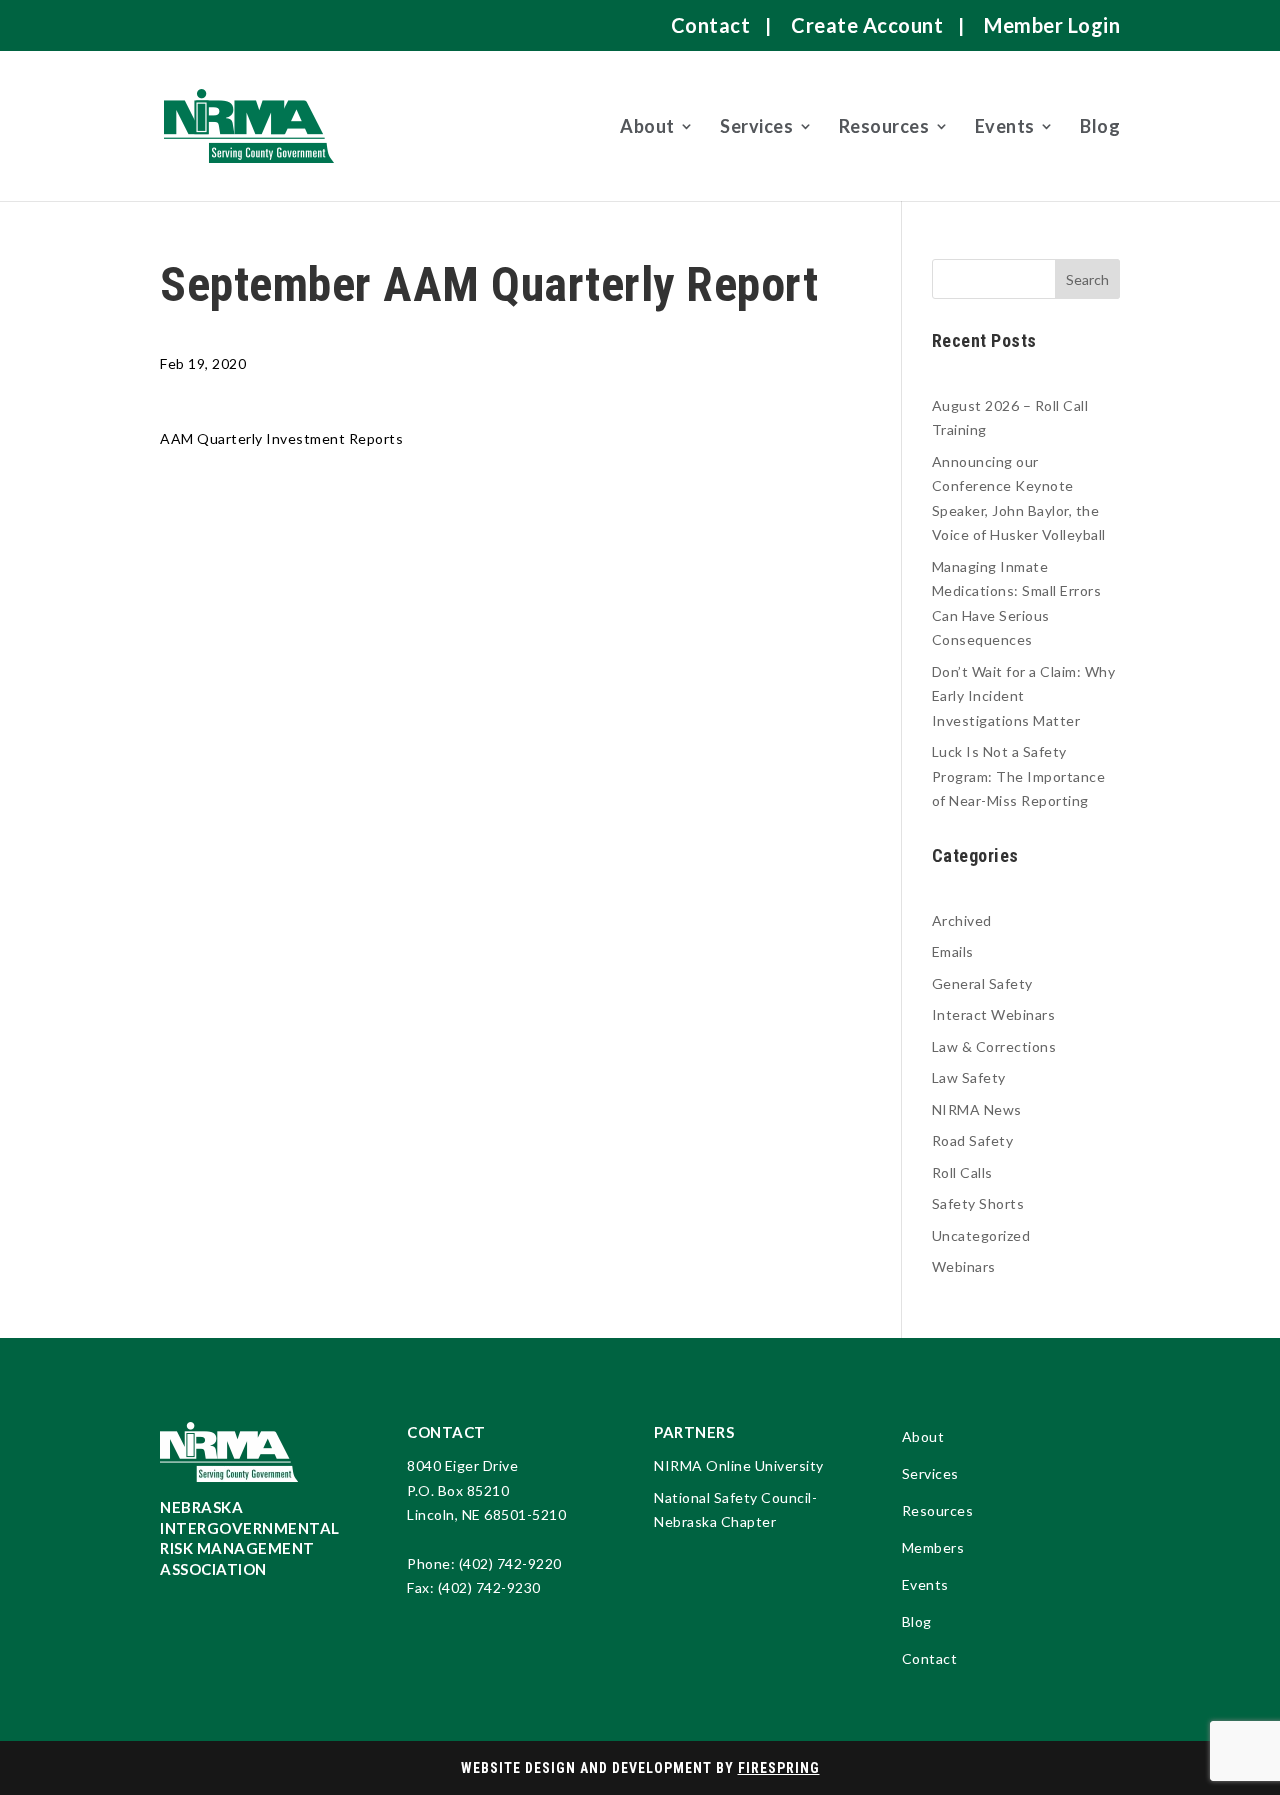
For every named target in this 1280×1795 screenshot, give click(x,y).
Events (1005, 126)
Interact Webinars (994, 1014)
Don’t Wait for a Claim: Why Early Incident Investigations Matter (1024, 696)
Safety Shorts (978, 1203)
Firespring (779, 1768)
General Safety (982, 983)
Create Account (867, 25)
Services (756, 126)
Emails (953, 951)
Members (933, 1548)
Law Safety (969, 1077)
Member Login (1052, 25)
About (647, 126)
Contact (711, 25)
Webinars (964, 1266)
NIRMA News (977, 1109)
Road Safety (973, 1140)
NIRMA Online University (739, 1465)
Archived (962, 920)
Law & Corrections (994, 1046)
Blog (1100, 126)
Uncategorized (981, 1235)
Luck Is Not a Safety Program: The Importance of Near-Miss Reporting (1019, 776)
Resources (884, 126)
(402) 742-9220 (510, 1563)
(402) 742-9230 (489, 1587)
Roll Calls (962, 1172)
